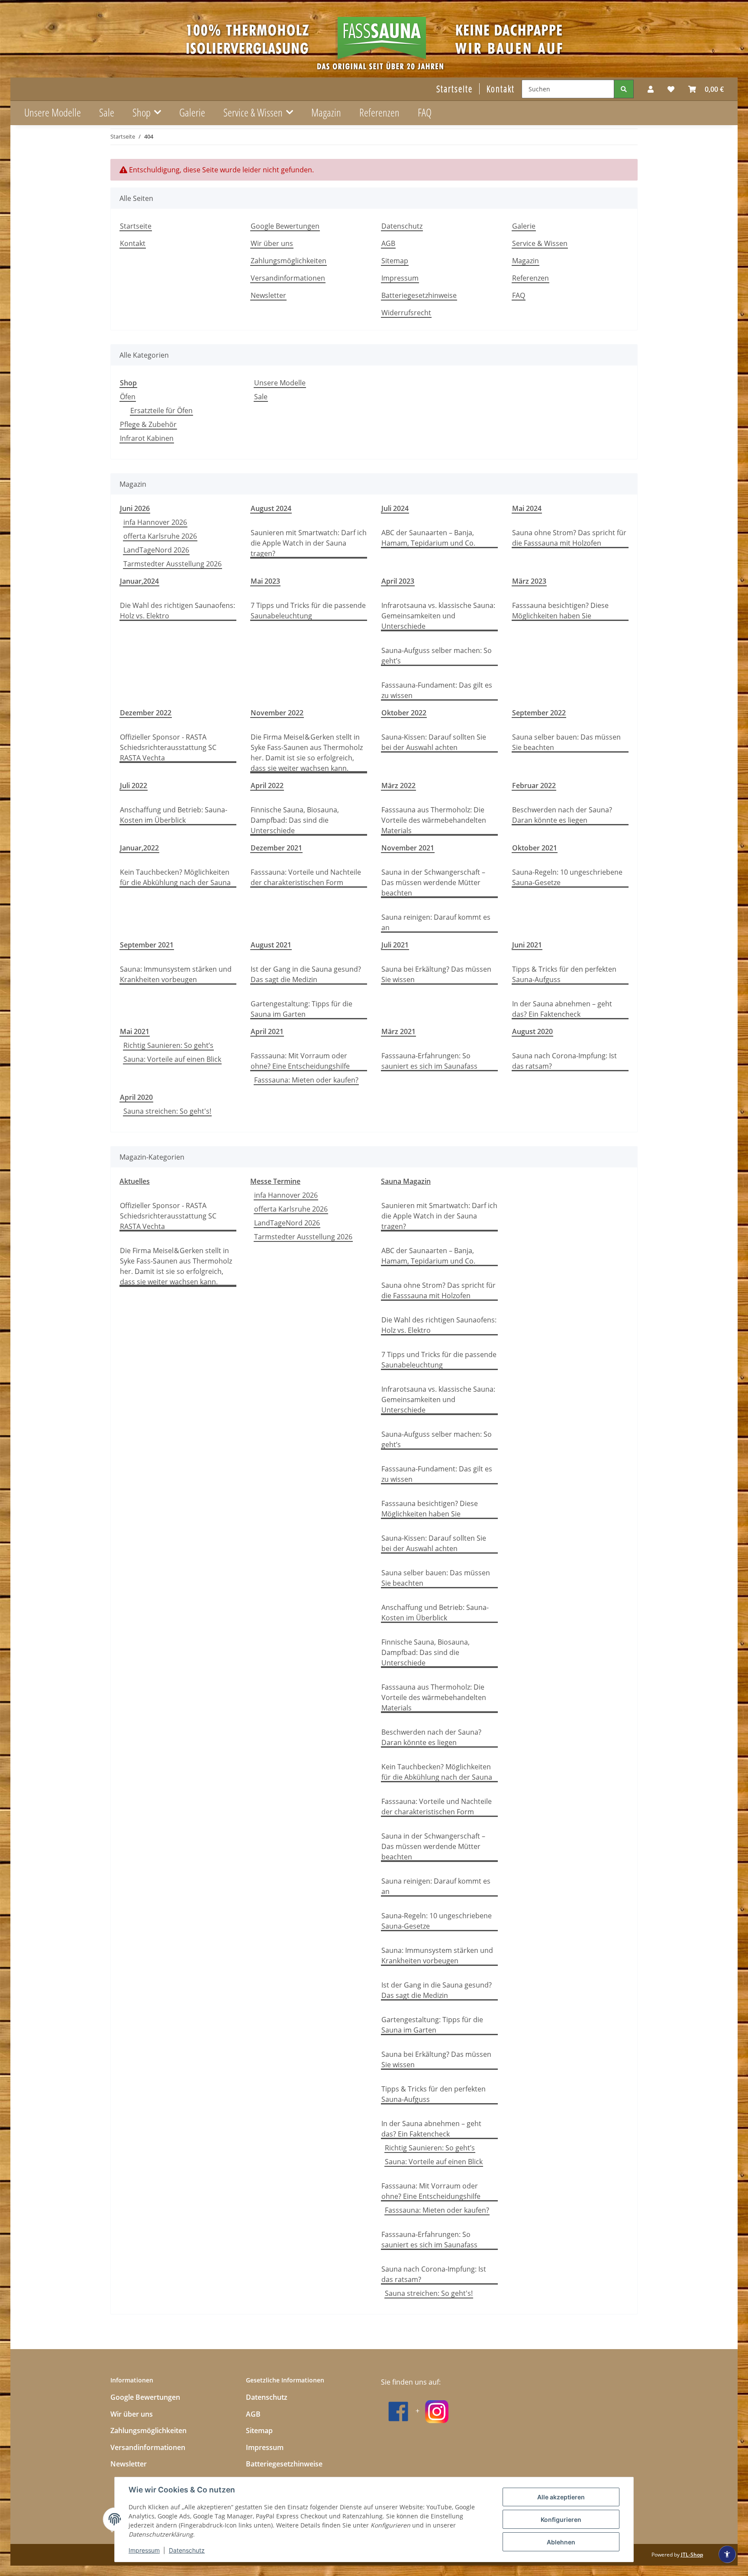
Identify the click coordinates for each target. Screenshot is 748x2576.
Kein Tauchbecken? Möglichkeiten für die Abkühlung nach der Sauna (175, 877)
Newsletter (268, 295)
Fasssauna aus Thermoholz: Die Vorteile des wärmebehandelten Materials (434, 820)
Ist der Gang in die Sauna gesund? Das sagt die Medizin (306, 974)
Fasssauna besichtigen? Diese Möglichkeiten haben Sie (560, 611)
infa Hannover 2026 (155, 522)
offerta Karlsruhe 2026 (160, 536)
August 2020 (532, 1031)
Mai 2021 (135, 1031)
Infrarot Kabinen (147, 438)
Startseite (455, 89)
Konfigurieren (561, 2519)
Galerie (192, 112)
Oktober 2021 (535, 848)
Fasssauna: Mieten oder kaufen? (306, 1080)
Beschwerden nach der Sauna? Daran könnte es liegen (562, 815)
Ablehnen (561, 2542)
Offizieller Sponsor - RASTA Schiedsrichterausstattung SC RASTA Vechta (168, 747)
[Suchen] (624, 89)
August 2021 (271, 945)
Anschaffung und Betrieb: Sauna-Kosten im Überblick (174, 815)
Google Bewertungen (285, 226)
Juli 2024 (395, 508)
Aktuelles (135, 1181)
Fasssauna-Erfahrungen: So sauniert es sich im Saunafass (429, 1061)
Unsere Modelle (280, 383)
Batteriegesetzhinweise (419, 295)
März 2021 (398, 1031)
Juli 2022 (134, 785)
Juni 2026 (135, 508)
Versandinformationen (288, 278)
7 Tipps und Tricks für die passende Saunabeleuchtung (308, 611)
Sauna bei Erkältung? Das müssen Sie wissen (436, 974)
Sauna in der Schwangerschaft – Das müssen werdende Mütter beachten (433, 882)
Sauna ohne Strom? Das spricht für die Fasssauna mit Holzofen (569, 538)
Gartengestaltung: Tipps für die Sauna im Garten (301, 1009)
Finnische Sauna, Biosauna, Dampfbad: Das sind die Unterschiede (295, 820)
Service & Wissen (540, 243)
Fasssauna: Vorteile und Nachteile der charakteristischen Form (306, 877)
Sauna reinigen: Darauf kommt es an (436, 922)
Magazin (326, 112)
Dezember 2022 (146, 713)
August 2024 (271, 508)
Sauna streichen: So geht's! (167, 1111)
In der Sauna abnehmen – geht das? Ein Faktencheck (562, 1009)
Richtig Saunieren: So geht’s (168, 1045)
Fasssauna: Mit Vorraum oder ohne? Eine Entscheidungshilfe (300, 1061)
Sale (261, 397)
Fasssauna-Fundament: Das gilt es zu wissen (437, 690)
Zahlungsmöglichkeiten (289, 261)
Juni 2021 (527, 945)
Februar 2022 (534, 785)
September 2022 (539, 713)
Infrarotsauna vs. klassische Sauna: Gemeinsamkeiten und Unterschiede (438, 616)
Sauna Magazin (406, 1181)
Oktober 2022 (404, 713)
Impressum (144, 2550)
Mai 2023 (265, 581)
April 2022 (267, 785)
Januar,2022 (139, 848)
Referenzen (379, 112)
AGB (388, 243)
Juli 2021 (395, 945)
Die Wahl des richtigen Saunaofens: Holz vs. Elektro (177, 611)
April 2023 (398, 581)
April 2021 (267, 1031)
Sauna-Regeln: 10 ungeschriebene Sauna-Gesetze (567, 877)
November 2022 (277, 713)
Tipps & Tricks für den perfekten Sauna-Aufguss (564, 974)
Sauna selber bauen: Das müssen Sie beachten (566, 742)
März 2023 (529, 581)
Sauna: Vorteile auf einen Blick (172, 1059)
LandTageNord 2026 (156, 550)
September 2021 (147, 945)
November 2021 (408, 848)
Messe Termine (275, 1181)
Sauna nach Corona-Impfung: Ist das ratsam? (564, 1061)
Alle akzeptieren (561, 2497)
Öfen (128, 397)
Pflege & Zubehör (148, 424)
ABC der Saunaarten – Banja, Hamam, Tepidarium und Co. (428, 538)
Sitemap (395, 261)
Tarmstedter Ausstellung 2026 (172, 564)
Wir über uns (272, 243)
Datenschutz (187, 2550)
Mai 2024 (527, 508)
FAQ (425, 112)
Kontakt (501, 89)
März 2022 (398, 785)
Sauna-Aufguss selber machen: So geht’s (437, 656)
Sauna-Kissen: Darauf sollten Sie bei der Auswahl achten (434, 742)
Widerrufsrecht (406, 313)
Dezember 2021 (276, 848)
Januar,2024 (139, 581)
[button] (651, 89)
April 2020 (136, 1097)
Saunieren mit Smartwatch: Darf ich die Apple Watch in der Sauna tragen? (309, 543)
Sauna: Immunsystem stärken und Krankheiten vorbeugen (176, 974)
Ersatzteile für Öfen (161, 410)
